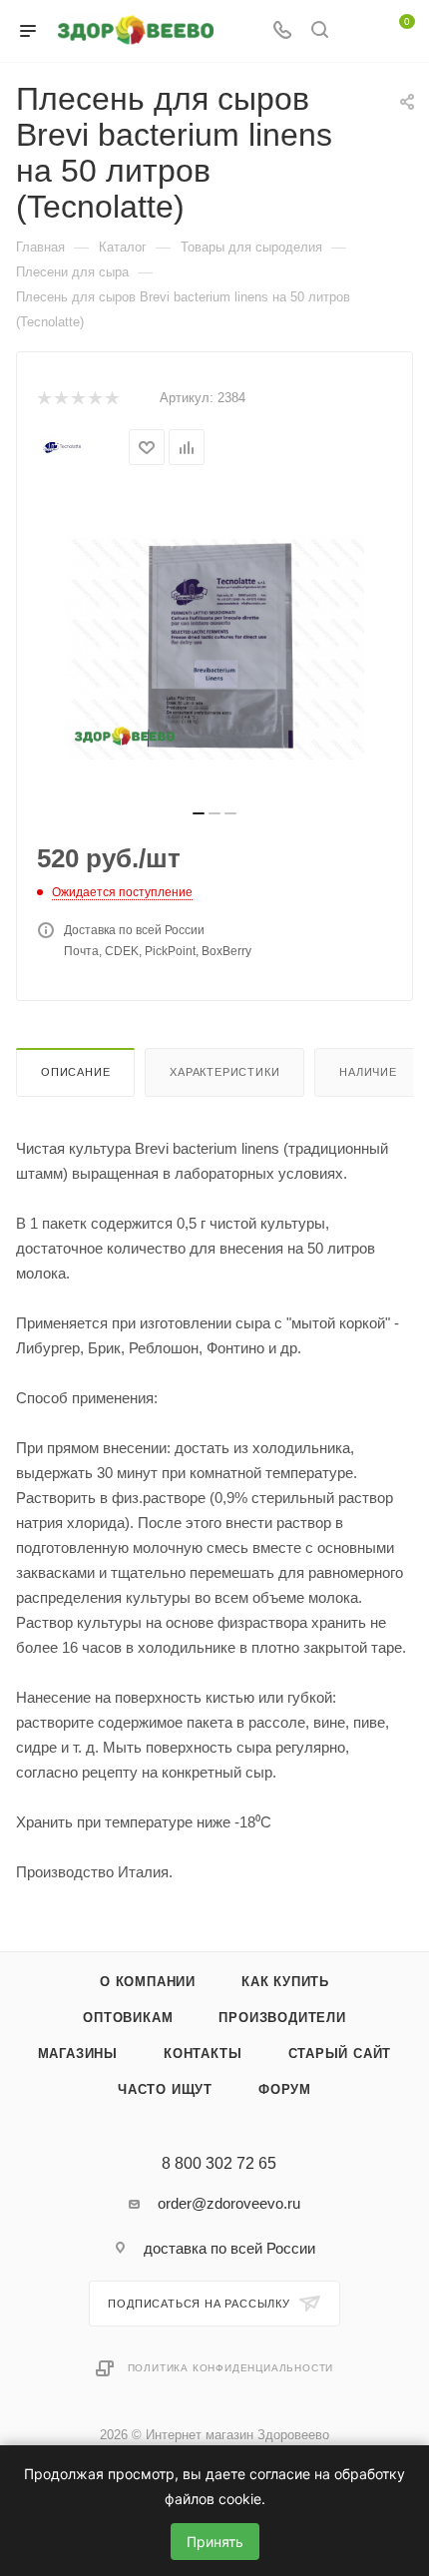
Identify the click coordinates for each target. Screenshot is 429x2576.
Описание (75, 1072)
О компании (148, 1982)
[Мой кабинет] (357, 31)
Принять (215, 2542)
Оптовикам (128, 2018)
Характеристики (224, 1072)
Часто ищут (165, 2089)
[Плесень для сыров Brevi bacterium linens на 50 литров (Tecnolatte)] (214, 647)
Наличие (368, 1072)
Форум (285, 2089)
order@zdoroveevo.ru (229, 2203)
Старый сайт (340, 2054)
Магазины (78, 2054)
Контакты (203, 2054)
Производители (282, 2018)
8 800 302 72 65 (219, 2164)
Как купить (285, 1982)
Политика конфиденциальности (231, 2368)
